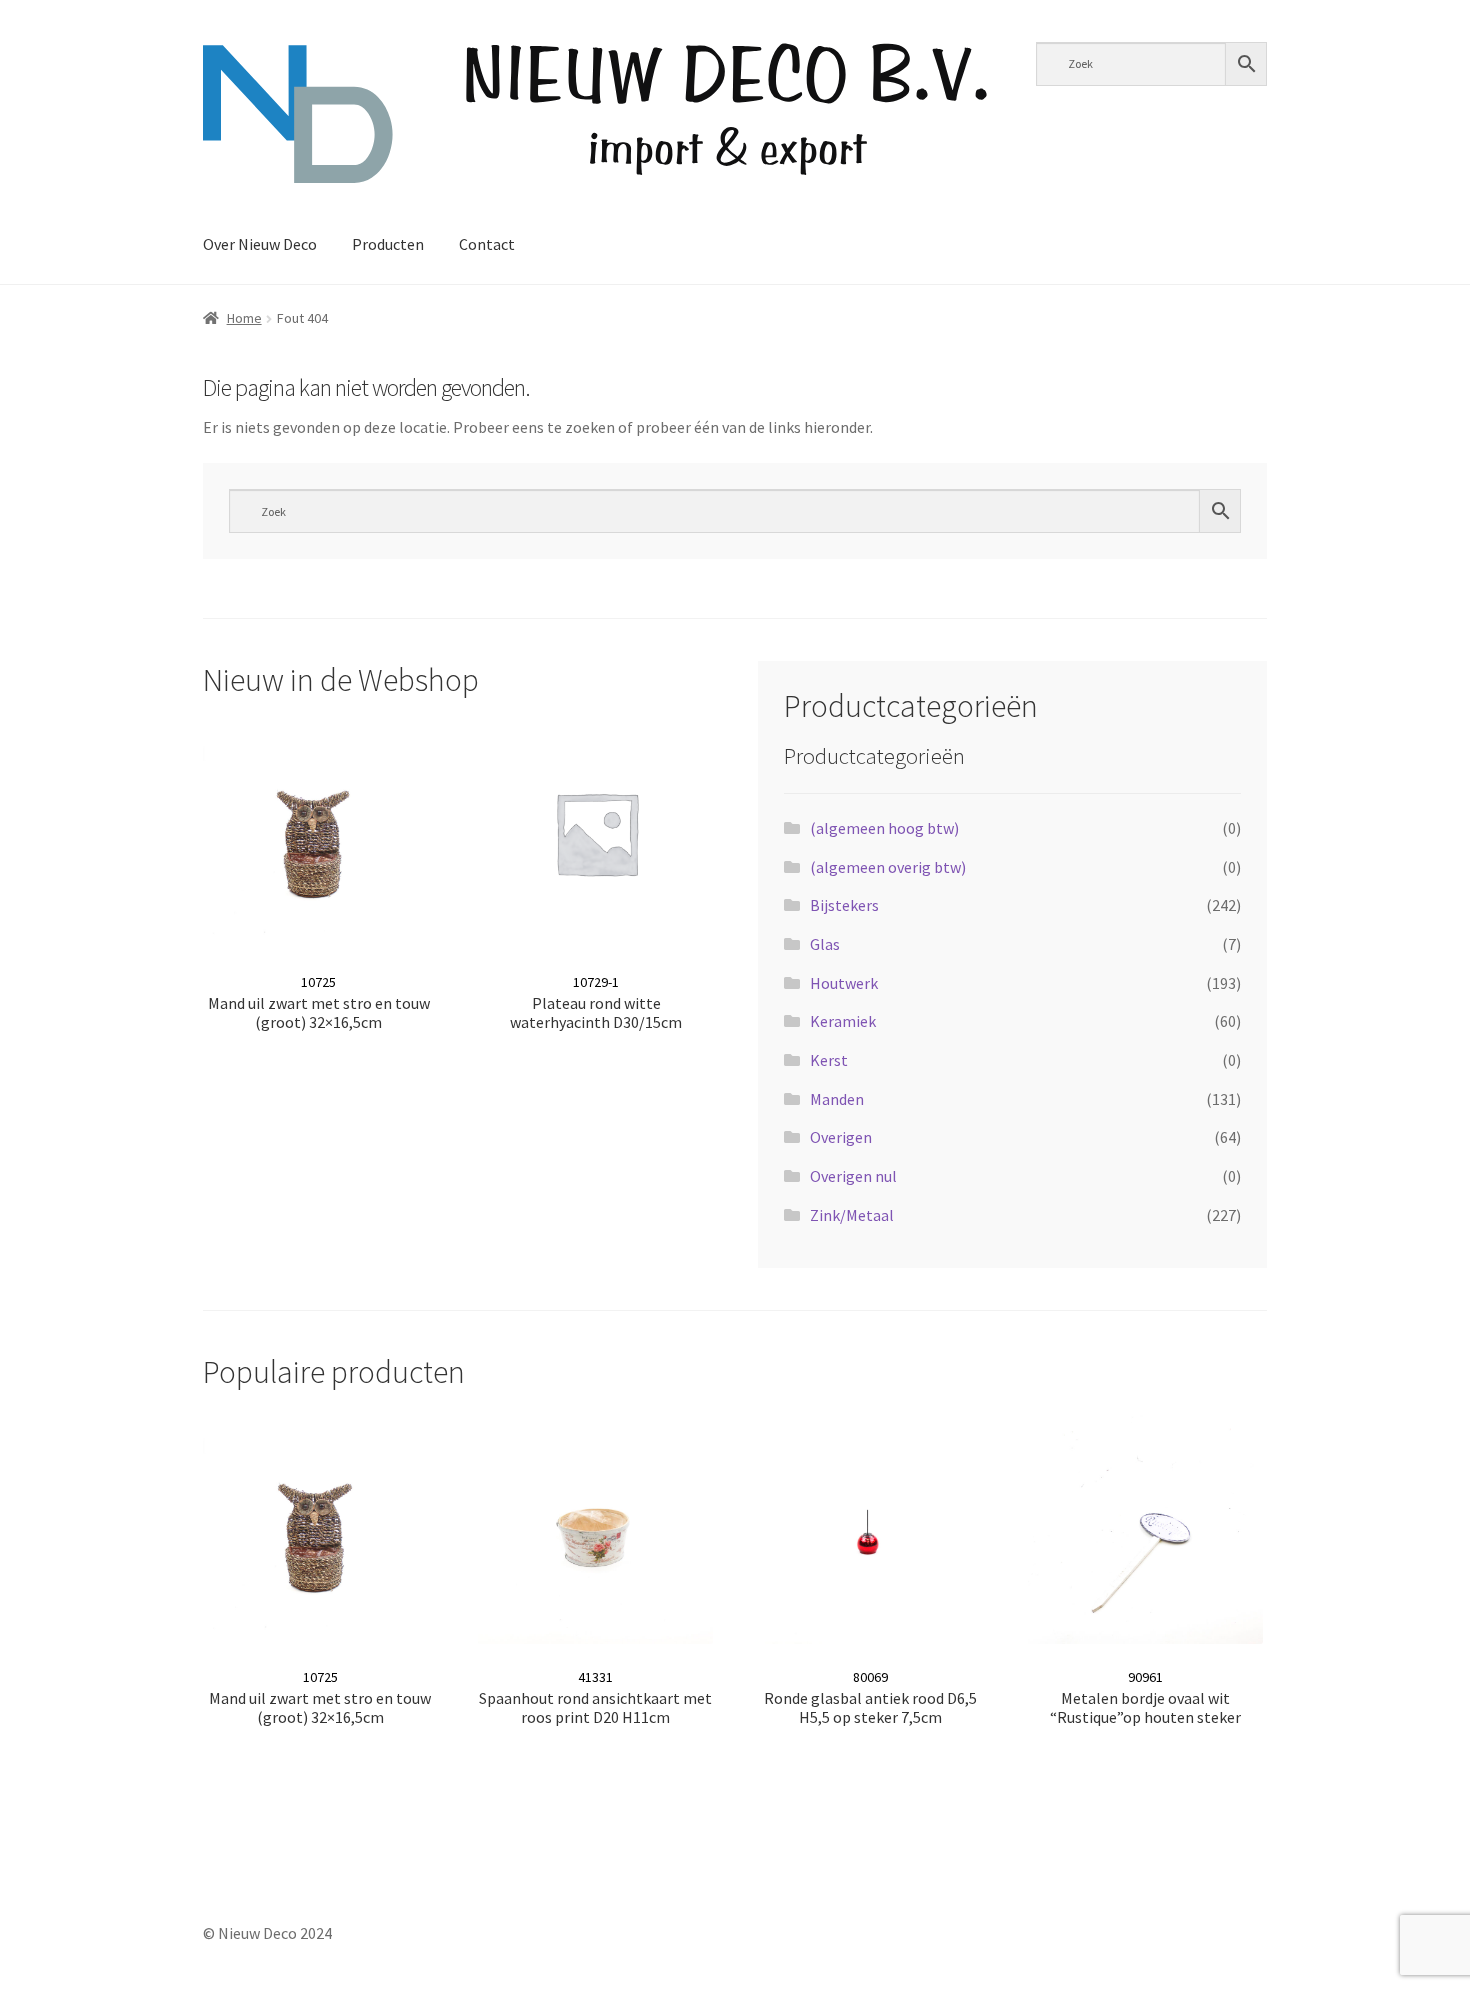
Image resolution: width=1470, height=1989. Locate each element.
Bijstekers (844, 905)
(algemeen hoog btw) (884, 828)
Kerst (829, 1060)
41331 (595, 1697)
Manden (837, 1099)
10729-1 (596, 1002)
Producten (388, 244)
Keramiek (843, 1021)
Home (244, 318)
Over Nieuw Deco (260, 244)
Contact (487, 244)
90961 (1145, 1697)
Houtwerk (844, 983)
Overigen (841, 1137)
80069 (870, 1697)
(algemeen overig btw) (888, 867)
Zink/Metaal (852, 1215)
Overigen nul (853, 1176)
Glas (825, 944)
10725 (319, 1002)
